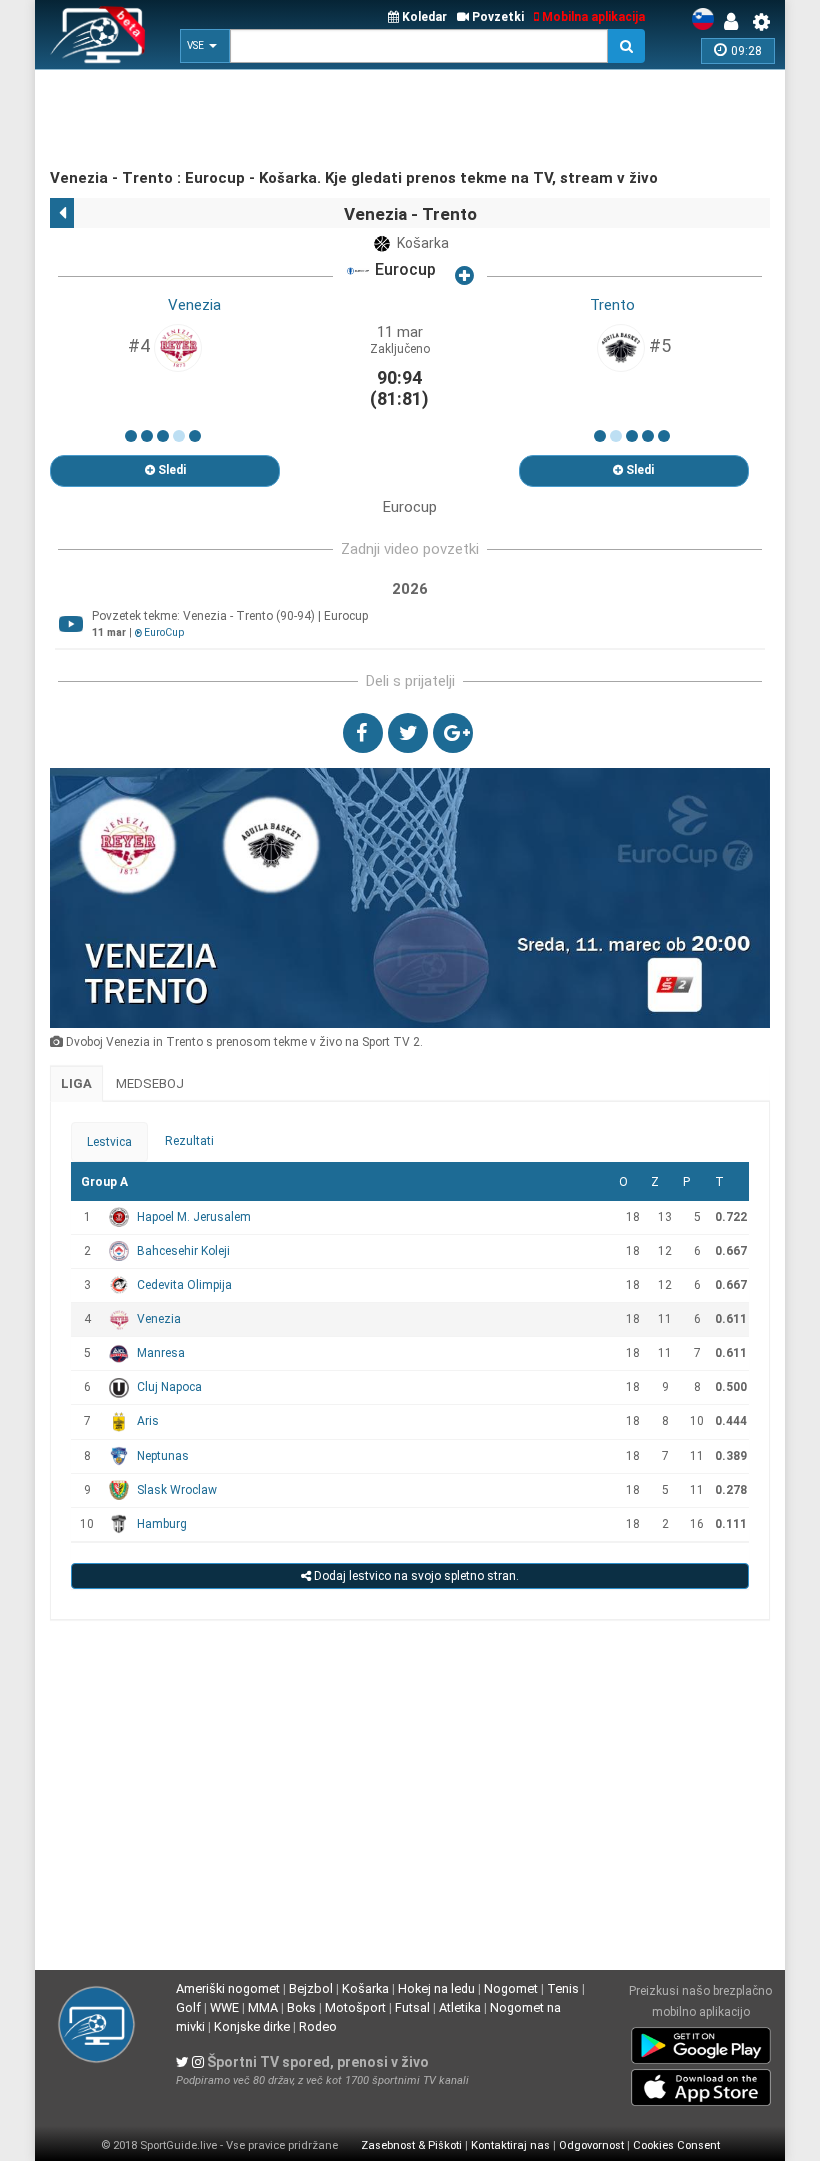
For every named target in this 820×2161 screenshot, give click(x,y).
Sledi (170, 470)
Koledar (423, 17)
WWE (224, 2007)
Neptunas (163, 1456)
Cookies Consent (676, 2145)
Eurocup (403, 270)
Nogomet (511, 1988)
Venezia (194, 305)
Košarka (365, 1988)
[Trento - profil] (621, 347)
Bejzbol (311, 1988)
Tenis (563, 1988)
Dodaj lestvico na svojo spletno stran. (415, 1576)
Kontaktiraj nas (510, 2145)
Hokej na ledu (436, 1988)
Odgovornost (591, 2145)
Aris (148, 1421)
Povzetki (496, 17)
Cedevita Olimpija (184, 1285)
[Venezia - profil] (178, 347)
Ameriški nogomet (228, 1988)
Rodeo (318, 2026)
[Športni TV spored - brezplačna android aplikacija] (701, 2042)
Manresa (161, 1353)
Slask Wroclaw (177, 1490)
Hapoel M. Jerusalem (194, 1217)
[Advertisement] (414, 120)
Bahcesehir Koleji (183, 1251)
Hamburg (162, 1524)
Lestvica (109, 1142)
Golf (188, 2007)
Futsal (412, 2007)
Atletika (460, 2007)
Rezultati (189, 1141)
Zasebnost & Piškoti (411, 2145)
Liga (76, 1083)
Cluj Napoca (169, 1387)
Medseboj (150, 1083)
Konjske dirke (252, 2026)
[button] (205, 46)
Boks (301, 2007)
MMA (263, 2007)
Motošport (355, 2007)
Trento (612, 305)
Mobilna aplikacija (592, 17)
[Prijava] (736, 22)
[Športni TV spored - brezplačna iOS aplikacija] (701, 2084)
